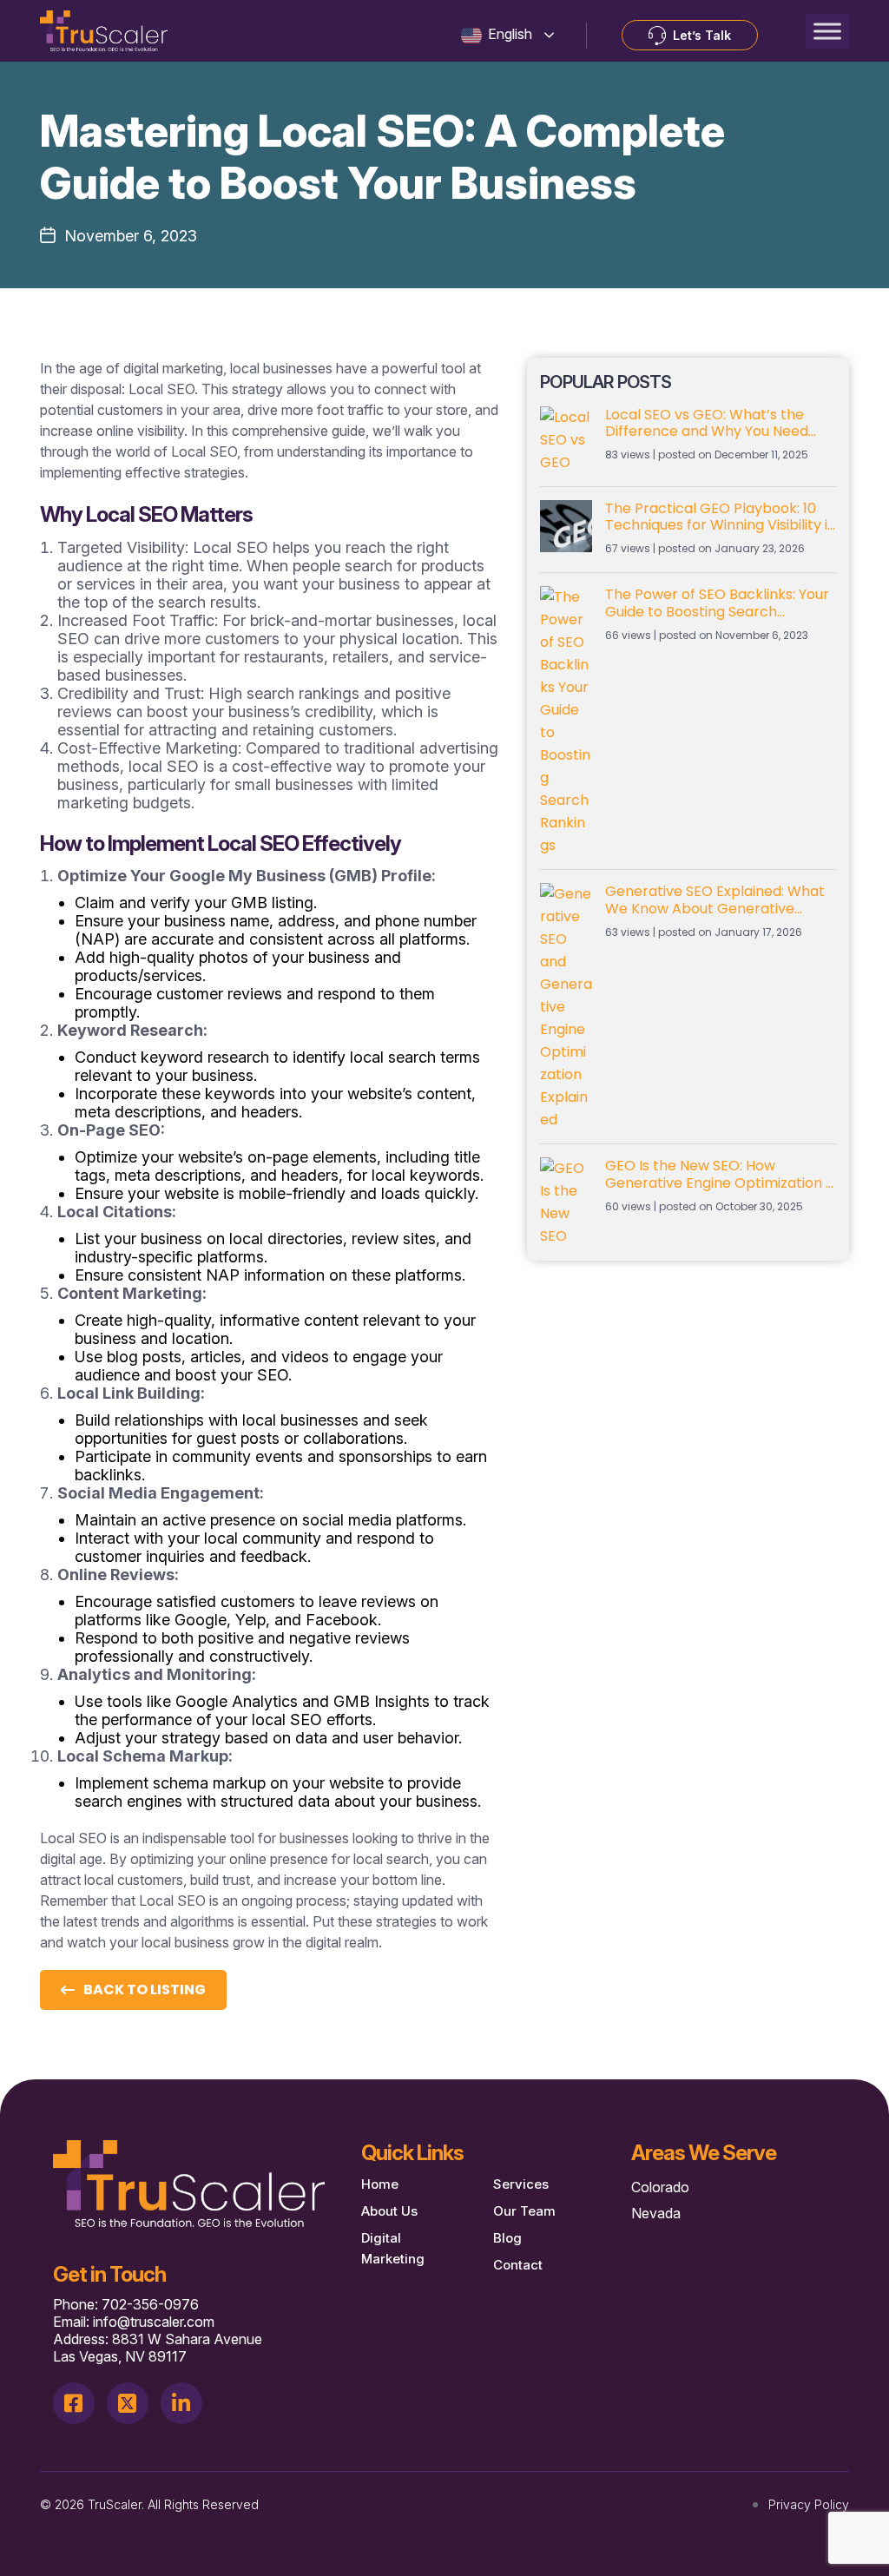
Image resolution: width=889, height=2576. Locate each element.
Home (380, 2184)
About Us (389, 2211)
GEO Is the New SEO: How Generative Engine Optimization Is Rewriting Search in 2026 (721, 1174)
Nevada (656, 2213)
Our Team (524, 2211)
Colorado (660, 2187)
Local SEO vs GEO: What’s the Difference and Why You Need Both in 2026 (707, 423)
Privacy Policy (809, 2504)
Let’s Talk (702, 35)
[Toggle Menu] (827, 31)
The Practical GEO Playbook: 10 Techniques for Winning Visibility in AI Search (721, 517)
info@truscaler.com (154, 2322)
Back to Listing (145, 1990)
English (508, 34)
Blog (507, 2238)
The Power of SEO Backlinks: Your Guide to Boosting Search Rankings (717, 603)
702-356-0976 (150, 2304)
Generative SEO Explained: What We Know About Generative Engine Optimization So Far (715, 899)
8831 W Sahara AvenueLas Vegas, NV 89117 (158, 2348)
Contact (518, 2265)
